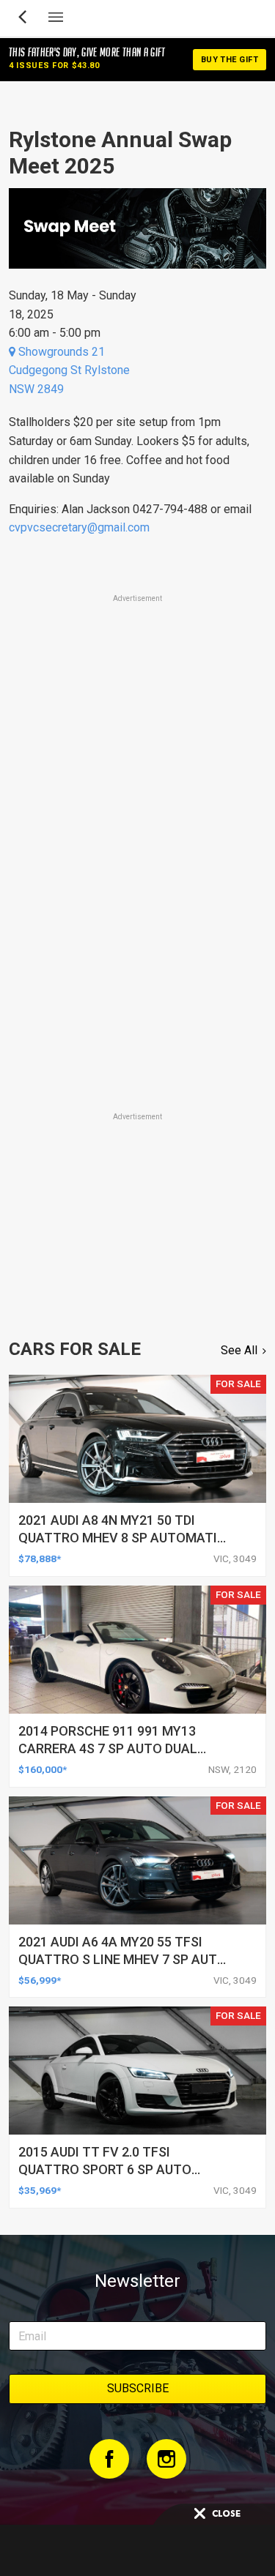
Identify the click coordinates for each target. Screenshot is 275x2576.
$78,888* (40, 1558)
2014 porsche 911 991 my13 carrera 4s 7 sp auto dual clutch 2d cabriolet (108, 1748)
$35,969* (40, 2190)
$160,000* (43, 1769)
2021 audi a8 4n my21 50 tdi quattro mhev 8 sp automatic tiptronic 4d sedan (122, 1538)
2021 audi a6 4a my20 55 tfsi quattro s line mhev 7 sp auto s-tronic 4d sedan (122, 1959)
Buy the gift (230, 60)
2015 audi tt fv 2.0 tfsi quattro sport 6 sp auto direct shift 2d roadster (105, 2169)
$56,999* (40, 1980)
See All (239, 1350)
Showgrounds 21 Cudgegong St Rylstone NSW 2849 (69, 370)
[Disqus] (137, 905)
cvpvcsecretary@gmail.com (79, 527)
